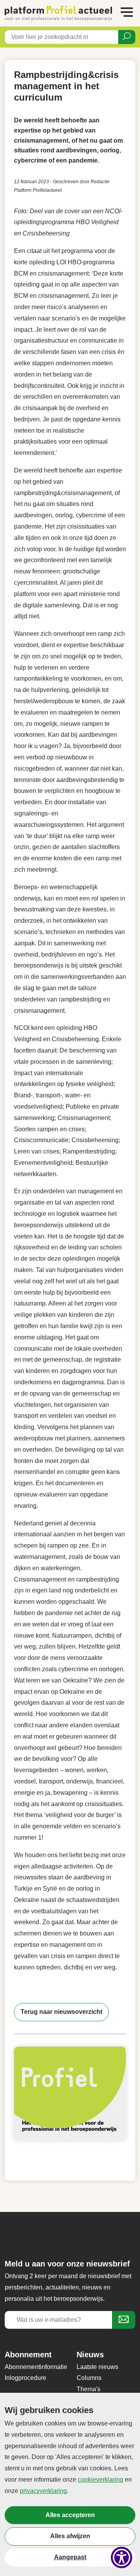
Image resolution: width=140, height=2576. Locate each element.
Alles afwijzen (70, 2536)
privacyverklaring (43, 2491)
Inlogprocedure (25, 2378)
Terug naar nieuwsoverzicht (61, 2012)
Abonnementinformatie (36, 2367)
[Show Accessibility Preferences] (122, 2557)
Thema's (88, 2389)
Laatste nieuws (97, 2367)
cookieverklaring (101, 2480)
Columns (89, 2378)
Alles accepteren (70, 2515)
